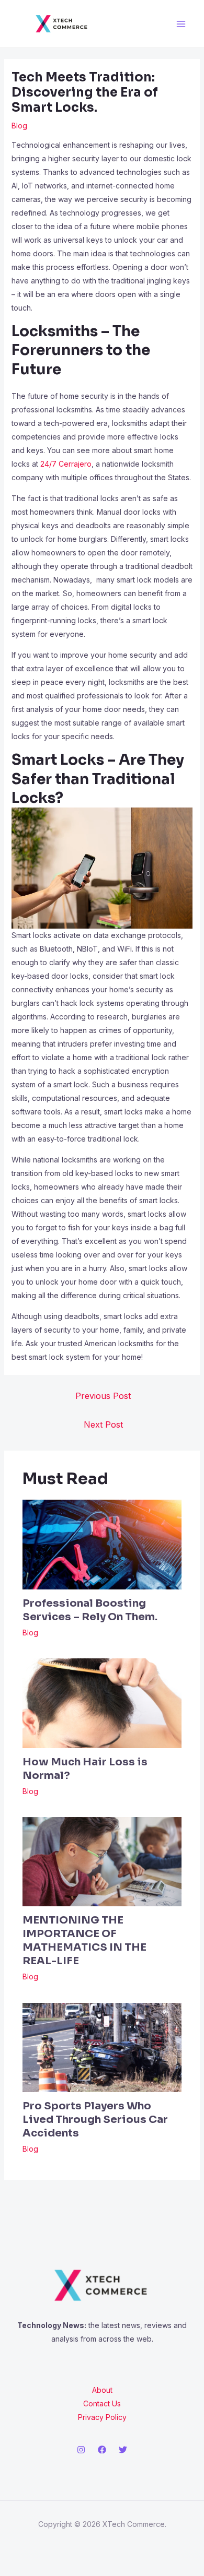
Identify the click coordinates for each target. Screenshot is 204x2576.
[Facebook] (102, 2450)
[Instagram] (81, 2450)
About (102, 2390)
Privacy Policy (102, 2417)
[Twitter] (123, 2450)
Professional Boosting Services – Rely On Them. (90, 1610)
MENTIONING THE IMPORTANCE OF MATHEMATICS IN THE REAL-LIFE (84, 1940)
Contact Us (102, 2403)
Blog (19, 126)
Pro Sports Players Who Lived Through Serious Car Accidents (95, 2120)
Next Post (103, 1424)
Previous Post (103, 1396)
